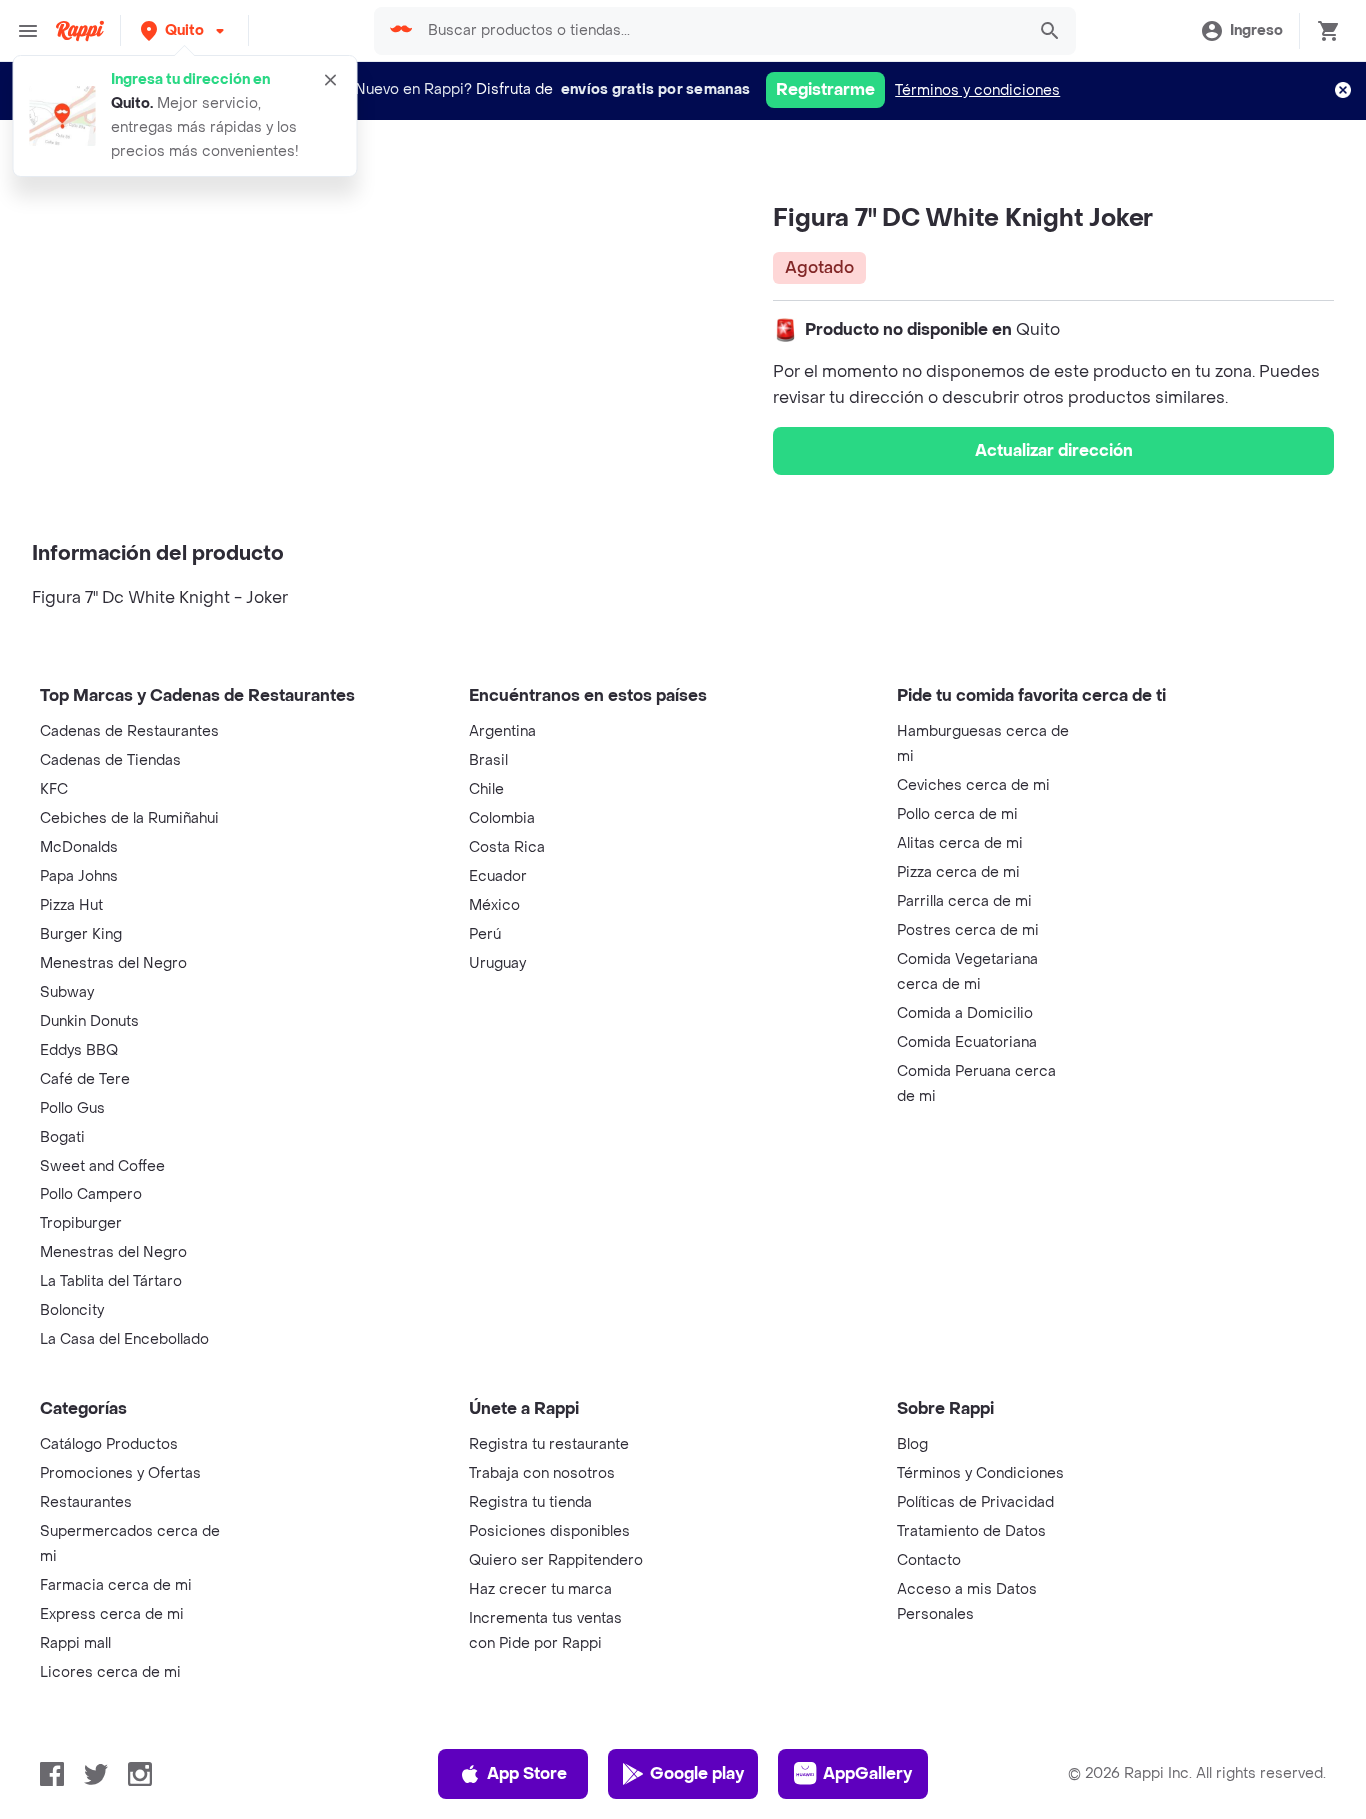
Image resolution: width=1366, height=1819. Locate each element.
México (494, 905)
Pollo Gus (72, 1108)
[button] (184, 30)
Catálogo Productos (109, 1444)
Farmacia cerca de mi (116, 1585)
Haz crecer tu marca (540, 1589)
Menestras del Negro (113, 963)
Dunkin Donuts (89, 1021)
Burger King (81, 934)
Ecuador (498, 876)
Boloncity (72, 1310)
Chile (486, 789)
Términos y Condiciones (980, 1473)
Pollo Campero (91, 1194)
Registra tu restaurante (549, 1444)
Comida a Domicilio (965, 1013)
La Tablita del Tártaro (111, 1281)
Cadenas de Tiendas (110, 760)
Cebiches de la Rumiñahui (129, 818)
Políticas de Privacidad (975, 1502)
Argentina (502, 731)
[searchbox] (720, 31)
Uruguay (497, 963)
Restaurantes (86, 1502)
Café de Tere (85, 1079)
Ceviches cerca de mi (973, 785)
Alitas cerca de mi (960, 843)
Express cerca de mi (112, 1614)
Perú (485, 934)
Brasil (488, 760)
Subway (67, 992)
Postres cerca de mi (968, 930)
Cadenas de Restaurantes (129, 731)
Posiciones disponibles (549, 1531)
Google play (697, 1773)
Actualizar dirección (1054, 450)
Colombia (502, 818)
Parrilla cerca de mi (964, 901)
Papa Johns (79, 876)
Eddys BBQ (79, 1050)
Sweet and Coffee (102, 1166)
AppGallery (867, 1773)
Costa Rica (507, 847)
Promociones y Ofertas (120, 1473)
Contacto (929, 1560)
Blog (912, 1444)
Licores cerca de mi (110, 1672)
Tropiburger (81, 1223)
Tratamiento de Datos (971, 1531)
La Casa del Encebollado (124, 1339)
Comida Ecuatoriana (967, 1042)
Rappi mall (75, 1643)
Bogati (62, 1137)
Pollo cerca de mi (957, 814)
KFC (54, 789)
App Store (527, 1773)
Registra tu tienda (530, 1502)
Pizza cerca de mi (958, 872)
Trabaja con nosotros (542, 1473)
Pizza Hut (71, 905)
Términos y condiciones (977, 90)
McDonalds (79, 847)
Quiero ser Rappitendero (556, 1560)
